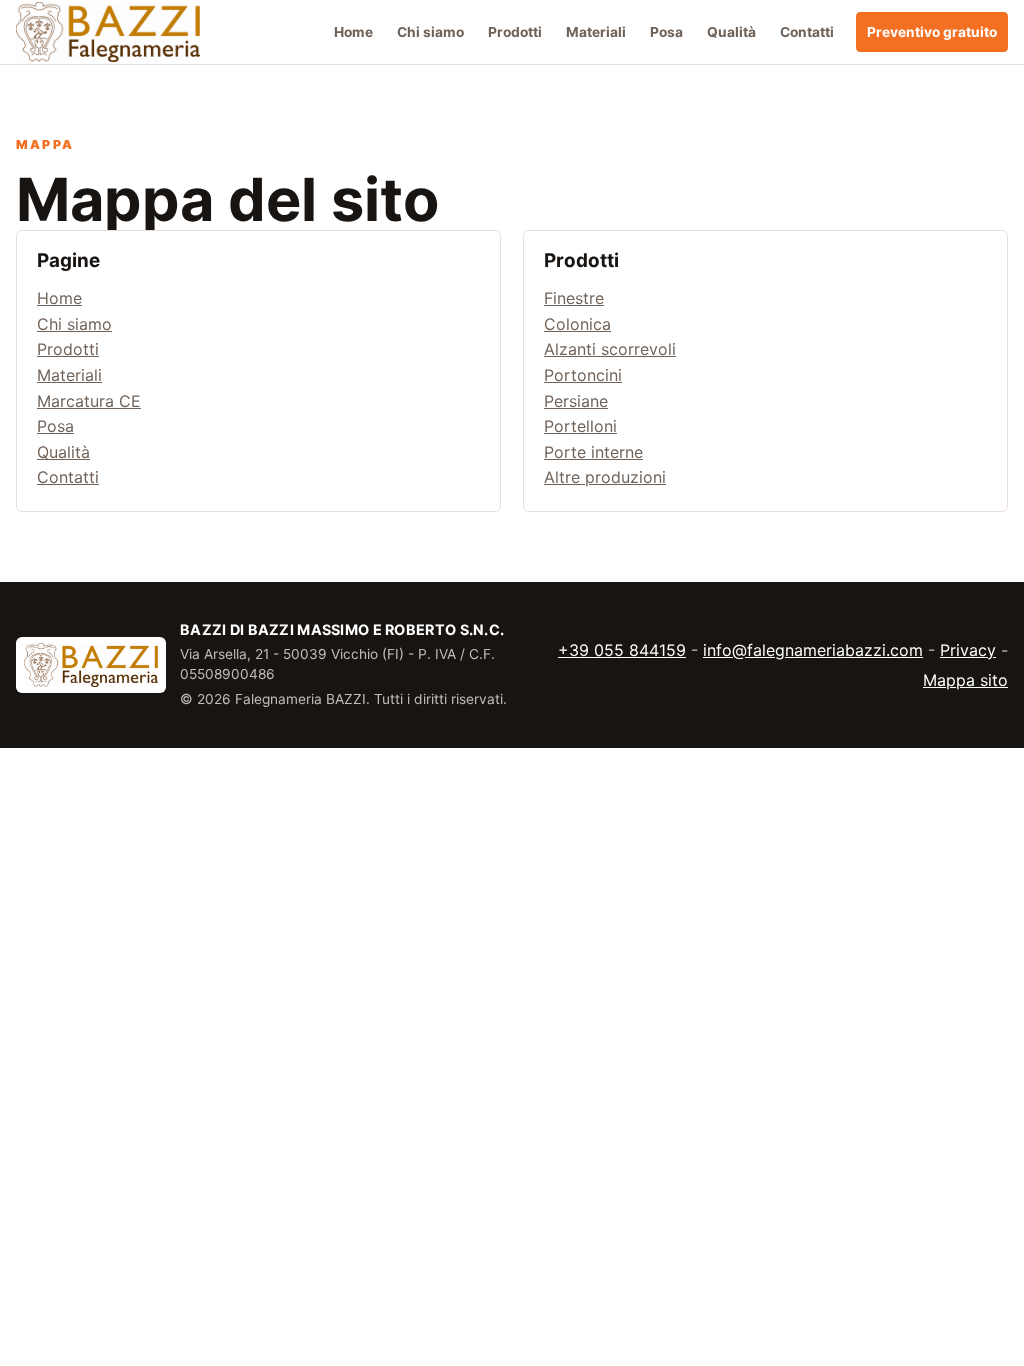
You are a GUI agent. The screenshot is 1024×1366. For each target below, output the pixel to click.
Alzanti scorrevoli (610, 349)
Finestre (574, 298)
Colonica (577, 323)
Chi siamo (430, 32)
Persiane (576, 400)
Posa (666, 32)
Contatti (807, 32)
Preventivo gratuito (932, 32)
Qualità (731, 32)
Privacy (968, 650)
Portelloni (580, 426)
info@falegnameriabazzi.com (813, 650)
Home (353, 32)
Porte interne (593, 451)
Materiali (596, 32)
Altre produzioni (605, 477)
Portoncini (583, 375)
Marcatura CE (89, 400)
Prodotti (515, 32)
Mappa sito (965, 680)
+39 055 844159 (622, 650)
